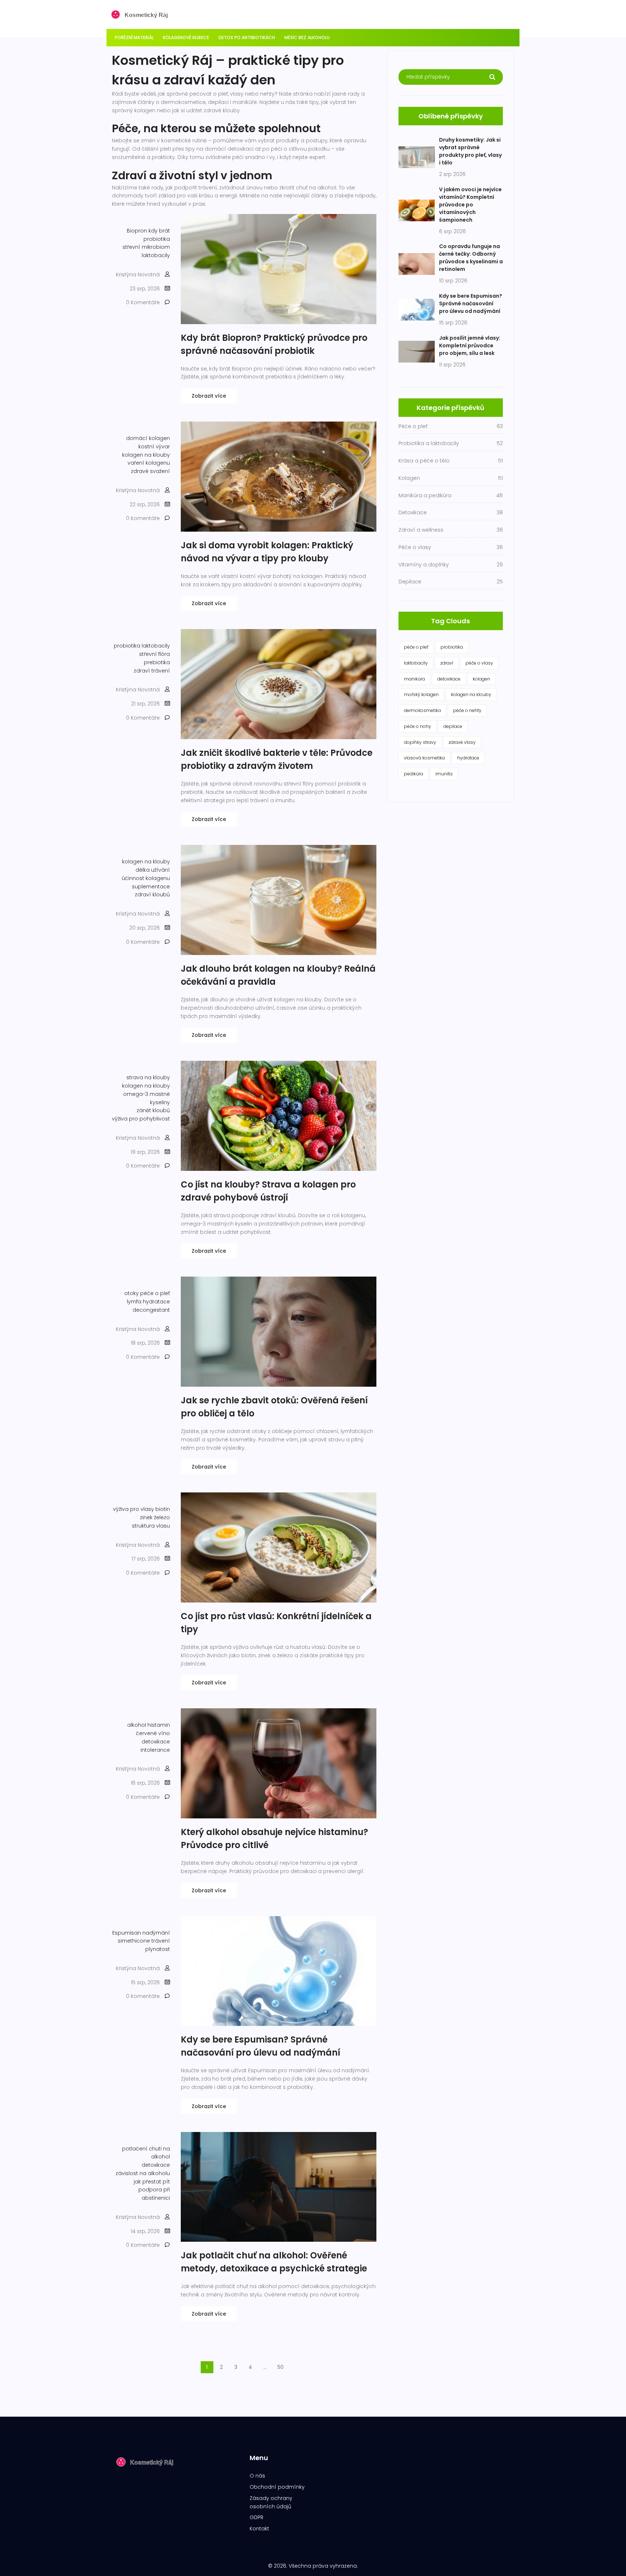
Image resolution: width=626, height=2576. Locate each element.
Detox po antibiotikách (247, 37)
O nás (257, 2476)
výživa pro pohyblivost (141, 1119)
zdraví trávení (152, 671)
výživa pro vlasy (133, 1509)
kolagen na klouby (146, 455)
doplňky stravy (420, 742)
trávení (161, 1941)
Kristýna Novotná (138, 275)
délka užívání (153, 870)
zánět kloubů (153, 1110)
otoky (132, 1293)
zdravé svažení (150, 471)
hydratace (156, 1302)
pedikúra (414, 774)
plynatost (158, 1949)
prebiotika (157, 662)
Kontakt (259, 2529)
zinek (146, 1517)
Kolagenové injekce (186, 37)
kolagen (481, 679)
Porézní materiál (134, 37)
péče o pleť (155, 1293)
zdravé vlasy (462, 742)
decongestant (151, 1310)
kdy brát (159, 231)
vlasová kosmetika (424, 758)
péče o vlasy (479, 663)
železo (162, 1517)
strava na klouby (148, 1077)
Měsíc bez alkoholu (307, 37)
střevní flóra (155, 654)
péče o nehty (467, 710)
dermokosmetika (422, 710)
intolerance (155, 1750)
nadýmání (156, 1933)
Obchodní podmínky (277, 2487)
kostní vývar (154, 447)
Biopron (137, 231)
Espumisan (127, 1933)
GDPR (256, 2517)
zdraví (447, 663)
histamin (159, 1725)
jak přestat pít (152, 2182)
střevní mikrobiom (146, 247)
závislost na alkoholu (143, 2173)
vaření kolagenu (149, 463)
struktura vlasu (151, 1526)
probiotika (157, 239)
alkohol (137, 1725)
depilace (453, 726)
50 (281, 2367)
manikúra (414, 679)
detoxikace (156, 1742)
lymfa (134, 1302)
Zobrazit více (209, 396)
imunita (444, 774)
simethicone (134, 1941)
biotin (163, 1509)
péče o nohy (418, 726)
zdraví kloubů (152, 895)
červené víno (153, 1733)
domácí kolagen (148, 438)
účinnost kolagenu (146, 878)
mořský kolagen (421, 694)
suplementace (151, 887)
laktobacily (156, 255)
